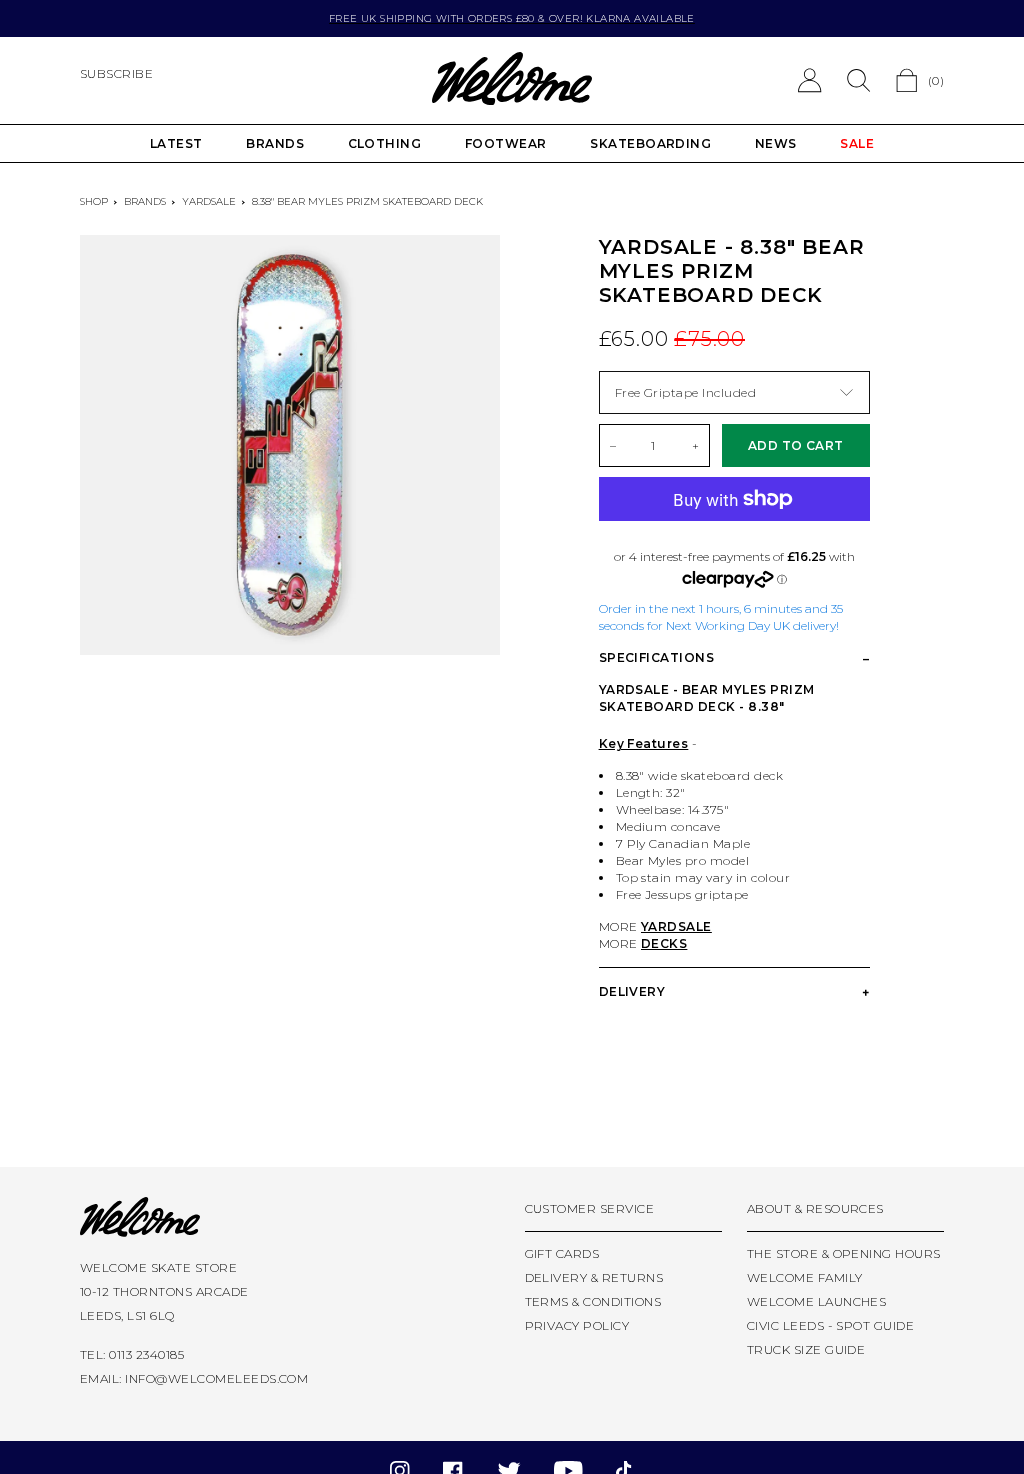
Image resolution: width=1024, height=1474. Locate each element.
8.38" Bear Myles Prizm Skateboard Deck (367, 201)
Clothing (385, 143)
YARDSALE (676, 926)
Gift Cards (562, 1253)
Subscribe (116, 73)
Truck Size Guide (806, 1349)
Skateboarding (650, 143)
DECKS (664, 943)
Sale (857, 143)
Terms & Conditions (593, 1301)
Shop (94, 201)
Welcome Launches (817, 1301)
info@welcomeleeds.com (216, 1378)
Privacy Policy (577, 1325)
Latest (176, 143)
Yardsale (209, 201)
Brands (275, 143)
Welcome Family (805, 1277)
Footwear (506, 143)
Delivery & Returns (594, 1277)
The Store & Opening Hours (844, 1253)
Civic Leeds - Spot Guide (831, 1325)
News (776, 143)
